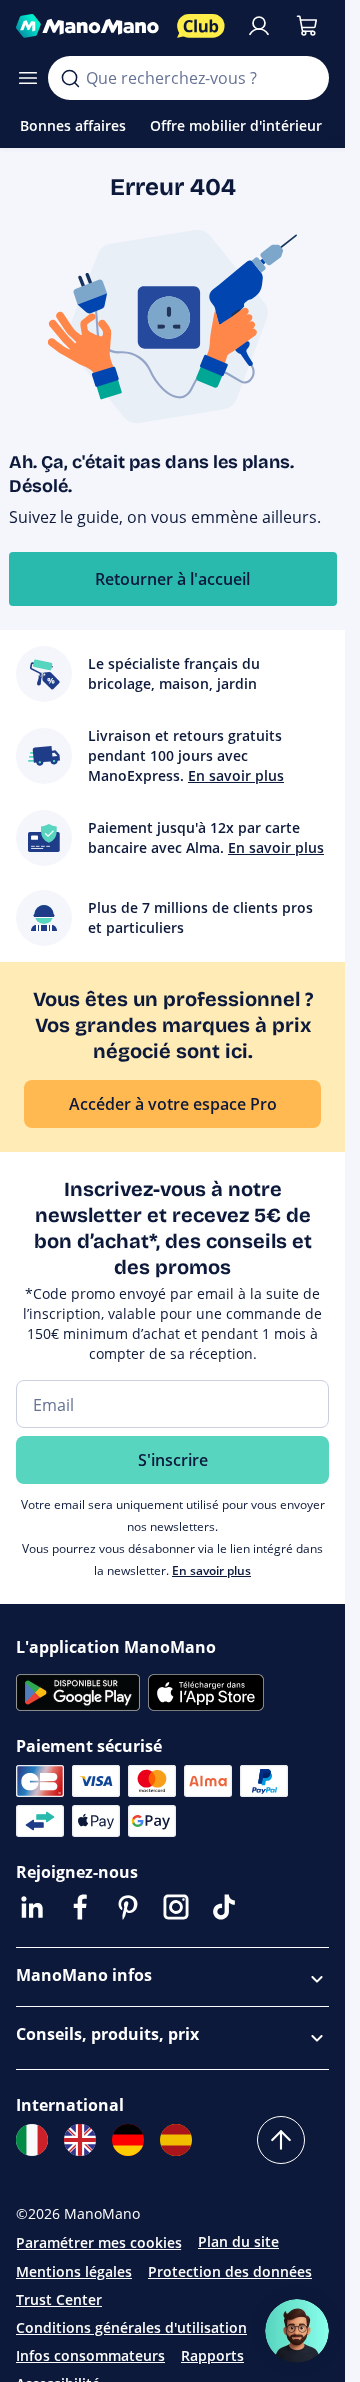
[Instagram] (176, 1907)
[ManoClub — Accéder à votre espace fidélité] (201, 26)
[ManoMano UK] (80, 2140)
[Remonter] (281, 2140)
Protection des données (230, 2271)
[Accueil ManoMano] (88, 26)
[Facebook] (80, 1907)
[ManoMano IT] (32, 2140)
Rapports (212, 2355)
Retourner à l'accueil (172, 579)
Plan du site (238, 2241)
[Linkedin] (32, 1907)
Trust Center (59, 2299)
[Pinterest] (128, 1907)
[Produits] (28, 78)
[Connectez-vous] (259, 26)
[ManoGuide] (297, 2331)
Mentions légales (74, 2271)
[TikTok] (224, 1907)
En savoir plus (211, 1570)
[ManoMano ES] (176, 2140)
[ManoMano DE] (128, 2140)
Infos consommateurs (90, 2355)
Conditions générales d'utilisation (131, 2327)
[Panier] (307, 26)
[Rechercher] (70, 78)
